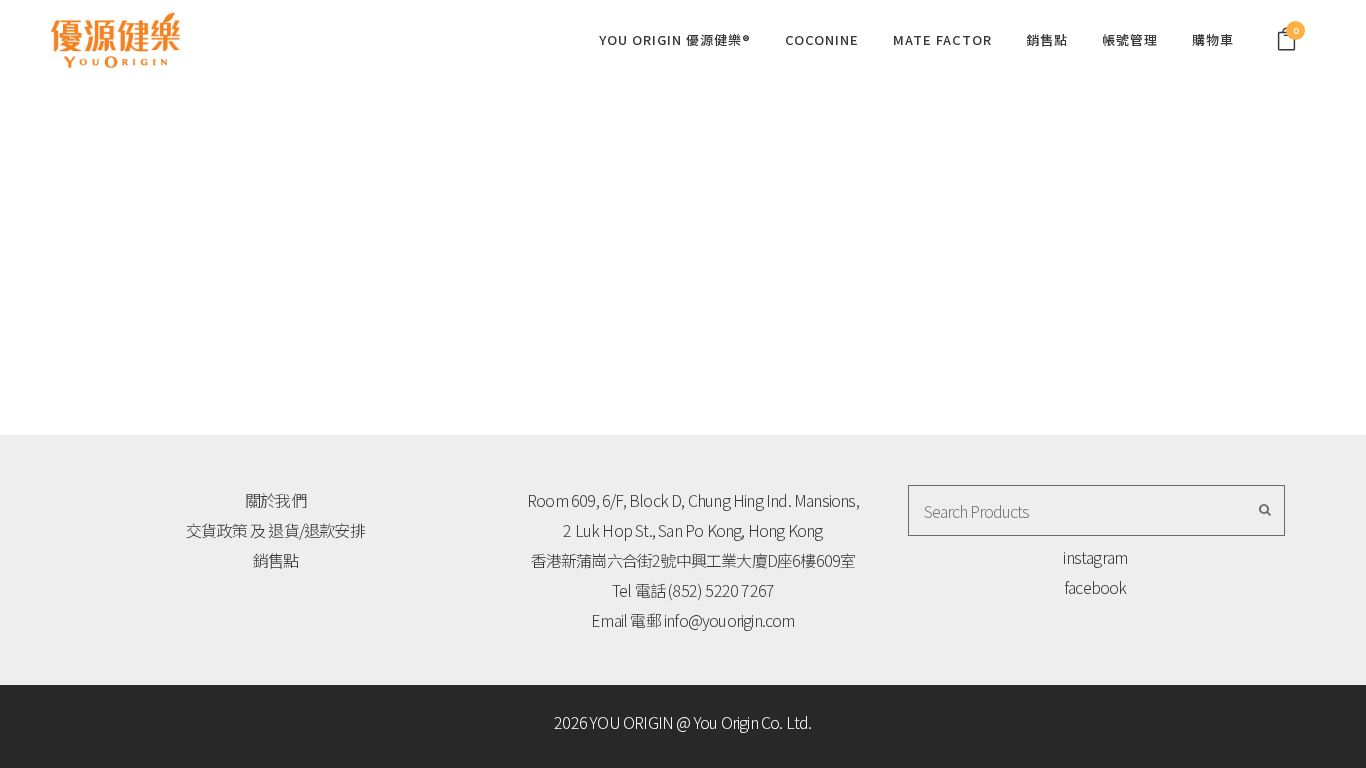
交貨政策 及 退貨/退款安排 (275, 530)
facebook (1095, 587)
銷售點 (276, 560)
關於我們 (275, 500)
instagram (1095, 557)
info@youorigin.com (729, 620)
